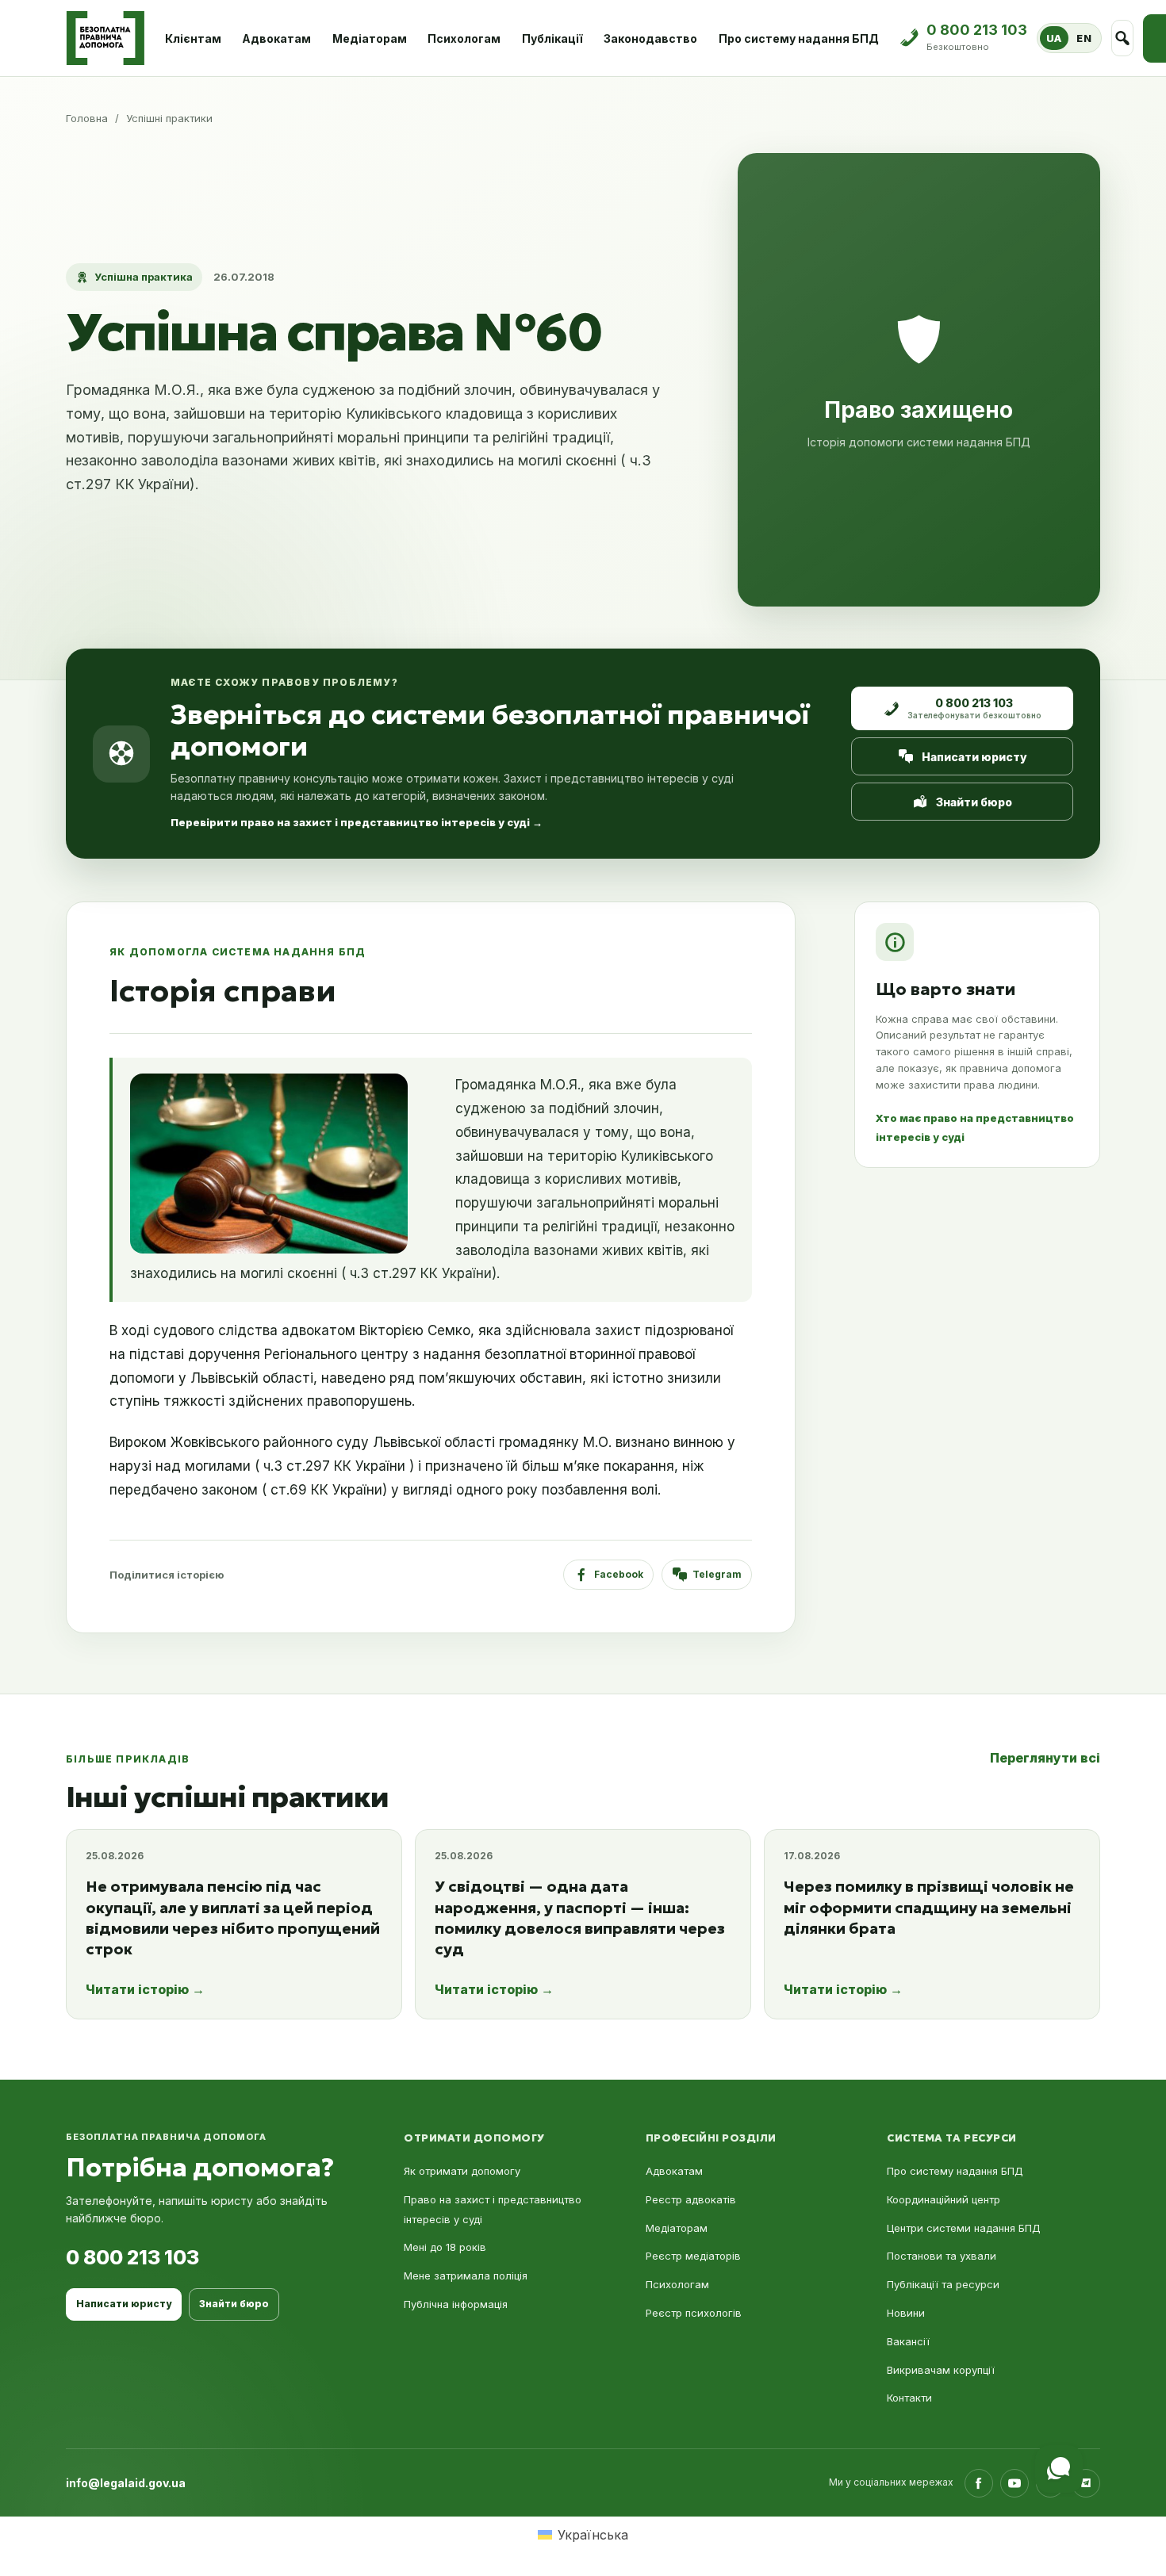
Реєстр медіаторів (693, 2256)
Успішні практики (169, 118)
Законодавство (650, 38)
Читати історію (145, 1989)
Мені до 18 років (445, 2247)
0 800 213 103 (132, 2257)
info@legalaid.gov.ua (126, 2483)
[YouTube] (1014, 2483)
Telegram (717, 1574)
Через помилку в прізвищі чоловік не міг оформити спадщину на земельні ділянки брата (929, 1907)
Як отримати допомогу (462, 2171)
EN (1084, 38)
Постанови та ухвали (942, 2256)
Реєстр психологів (694, 2313)
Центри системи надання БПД (964, 2228)
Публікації (552, 38)
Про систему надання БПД (799, 38)
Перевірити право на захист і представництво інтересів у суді (357, 822)
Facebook (619, 1574)
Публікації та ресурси (943, 2284)
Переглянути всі (1045, 1758)
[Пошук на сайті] (1123, 38)
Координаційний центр (944, 2199)
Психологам (464, 38)
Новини (906, 2313)
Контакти (909, 2398)
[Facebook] (979, 2483)
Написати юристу (974, 757)
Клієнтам (193, 38)
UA (1054, 38)
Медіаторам (370, 38)
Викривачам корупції (941, 2370)
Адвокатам (276, 38)
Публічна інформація (456, 2304)
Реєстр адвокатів (691, 2199)
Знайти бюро (974, 802)
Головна (87, 118)
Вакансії (908, 2341)
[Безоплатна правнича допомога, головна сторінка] (105, 38)
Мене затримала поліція (466, 2276)
